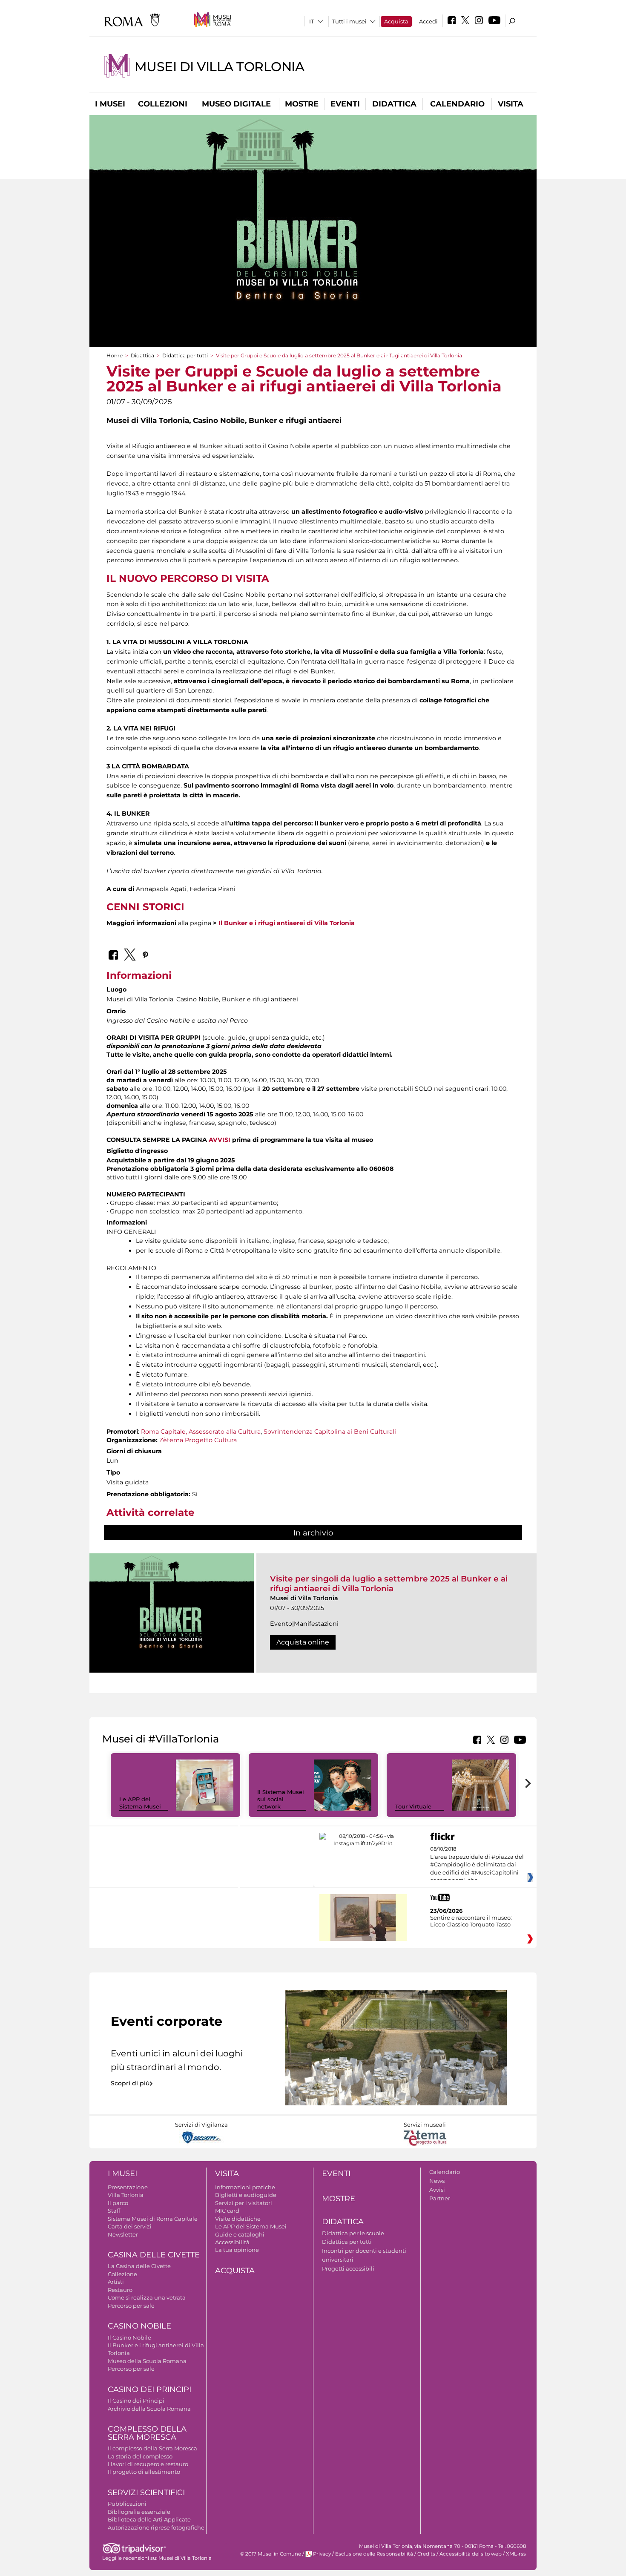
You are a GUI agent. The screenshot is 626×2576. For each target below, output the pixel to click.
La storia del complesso (140, 2456)
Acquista (396, 21)
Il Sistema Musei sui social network (281, 1799)
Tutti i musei (349, 21)
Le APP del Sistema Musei (140, 1803)
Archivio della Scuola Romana (149, 2409)
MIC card (227, 2211)
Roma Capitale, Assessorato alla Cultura (201, 1432)
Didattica (394, 104)
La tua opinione (237, 2250)
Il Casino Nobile (129, 2337)
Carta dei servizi (130, 2226)
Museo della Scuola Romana (147, 2361)
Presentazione (128, 2187)
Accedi (428, 21)
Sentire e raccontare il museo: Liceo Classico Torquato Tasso (471, 1921)
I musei (110, 104)
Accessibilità (232, 2242)
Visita (511, 104)
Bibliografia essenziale (139, 2512)
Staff (114, 2211)
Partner (440, 2198)
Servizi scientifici (146, 2493)
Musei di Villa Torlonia (219, 67)
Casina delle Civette (154, 2255)
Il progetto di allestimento (144, 2472)
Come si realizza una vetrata (147, 2297)
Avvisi (437, 2190)
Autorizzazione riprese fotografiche (156, 2527)
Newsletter (123, 2234)
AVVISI (220, 1140)
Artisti (116, 2282)
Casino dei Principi (149, 2389)
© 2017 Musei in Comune (271, 2554)
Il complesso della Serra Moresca (152, 2448)
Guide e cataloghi (240, 2234)
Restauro (120, 2290)
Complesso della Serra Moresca (147, 2433)
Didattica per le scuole (353, 2233)
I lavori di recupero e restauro (148, 2464)
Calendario (457, 104)
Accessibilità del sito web (471, 2554)
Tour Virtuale (413, 1806)
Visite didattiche (238, 2219)
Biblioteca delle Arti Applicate (149, 2519)
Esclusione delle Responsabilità (374, 2554)
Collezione (122, 2274)
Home (115, 355)
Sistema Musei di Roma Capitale (153, 2219)
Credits (426, 2554)
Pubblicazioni (127, 2504)
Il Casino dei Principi (136, 2401)
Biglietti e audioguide (246, 2195)
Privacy (322, 2554)
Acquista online (303, 1642)
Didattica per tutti (185, 355)
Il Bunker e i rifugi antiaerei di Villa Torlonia (287, 923)
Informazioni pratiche (245, 2187)
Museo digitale (236, 104)
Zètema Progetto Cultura (198, 1440)
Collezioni (163, 104)
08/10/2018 (477, 1865)
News (437, 2181)
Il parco (118, 2203)
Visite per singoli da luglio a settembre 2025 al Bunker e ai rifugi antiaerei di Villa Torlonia (389, 1583)
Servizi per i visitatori (244, 2203)
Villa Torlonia (126, 2195)
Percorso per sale (131, 2306)
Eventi (345, 104)
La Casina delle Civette (139, 2266)
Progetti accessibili (348, 2268)
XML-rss (516, 2554)
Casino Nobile (139, 2326)
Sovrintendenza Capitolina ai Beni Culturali (330, 1432)
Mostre (302, 104)
